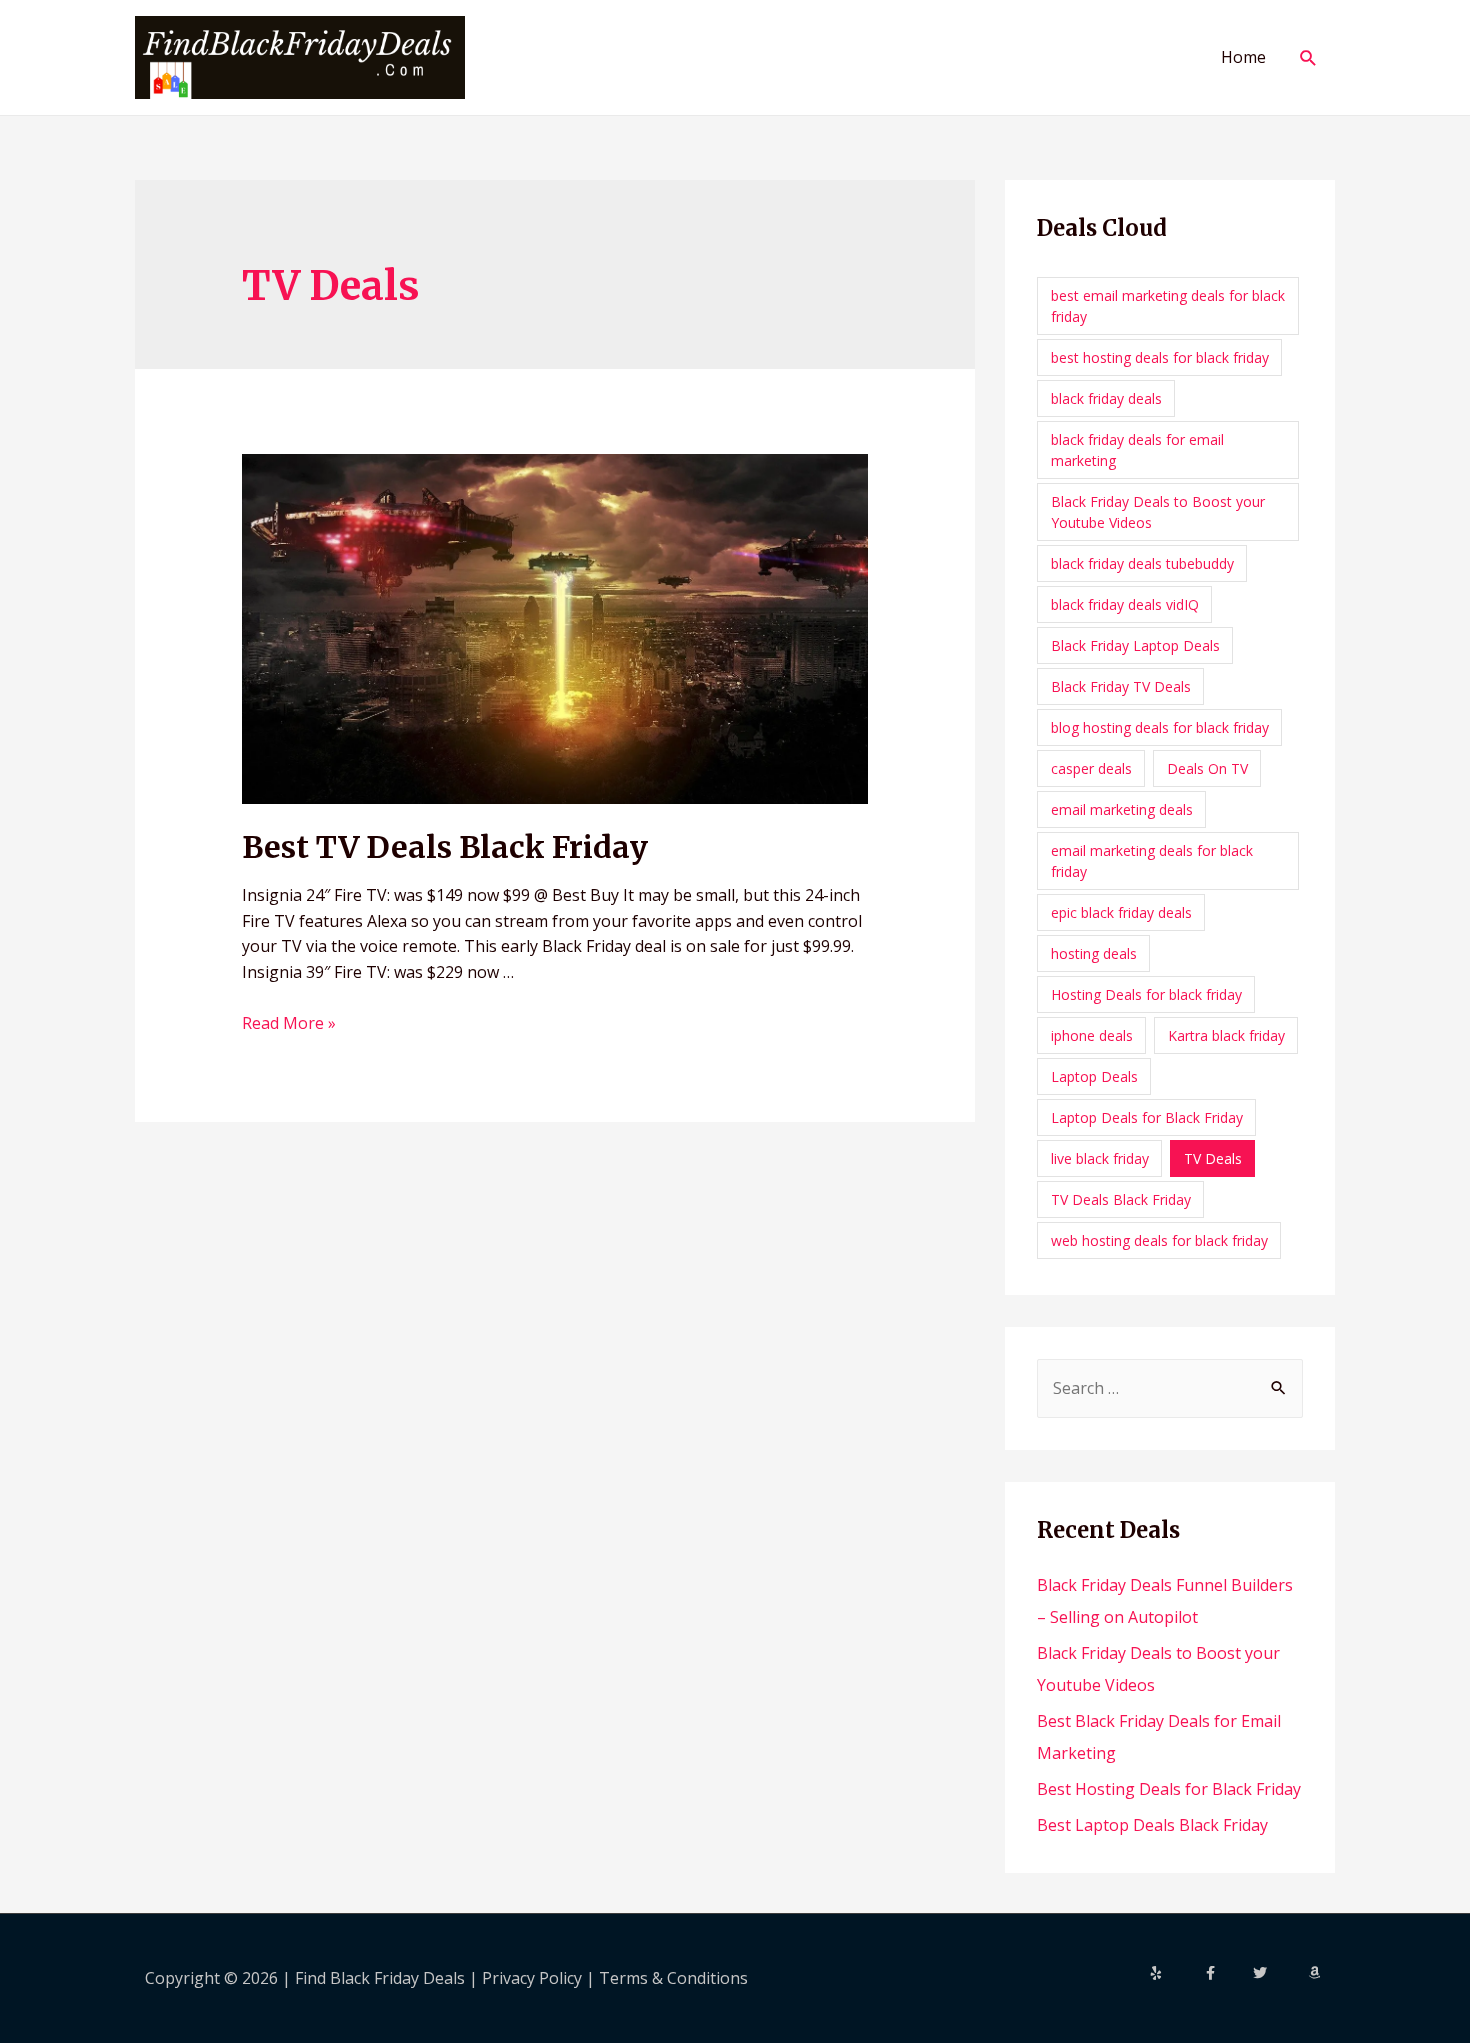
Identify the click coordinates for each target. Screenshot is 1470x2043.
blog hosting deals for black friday (1160, 727)
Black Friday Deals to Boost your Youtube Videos (1158, 512)
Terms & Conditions (673, 1978)
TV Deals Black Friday (1121, 1199)
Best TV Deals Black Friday (445, 847)
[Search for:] (1170, 1388)
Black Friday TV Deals (1121, 686)
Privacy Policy (534, 1978)
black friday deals (1106, 398)
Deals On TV (1207, 768)
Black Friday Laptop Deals (1135, 645)
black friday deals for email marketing (1137, 450)
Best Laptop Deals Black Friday (1152, 1825)
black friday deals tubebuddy (1142, 563)
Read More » (289, 1023)
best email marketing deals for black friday (1168, 306)
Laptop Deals (1094, 1076)
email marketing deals (1122, 809)
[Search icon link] (1308, 57)
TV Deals (1213, 1158)
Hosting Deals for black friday (1146, 994)
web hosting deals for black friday (1159, 1240)
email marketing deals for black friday (1152, 861)
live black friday (1100, 1158)
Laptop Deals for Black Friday (1147, 1117)
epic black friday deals (1121, 912)
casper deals (1091, 768)
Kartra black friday (1226, 1035)
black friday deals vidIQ (1125, 604)
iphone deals (1092, 1035)
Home (1243, 57)
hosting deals (1094, 953)
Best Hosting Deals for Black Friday (1169, 1789)
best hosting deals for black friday (1160, 357)
